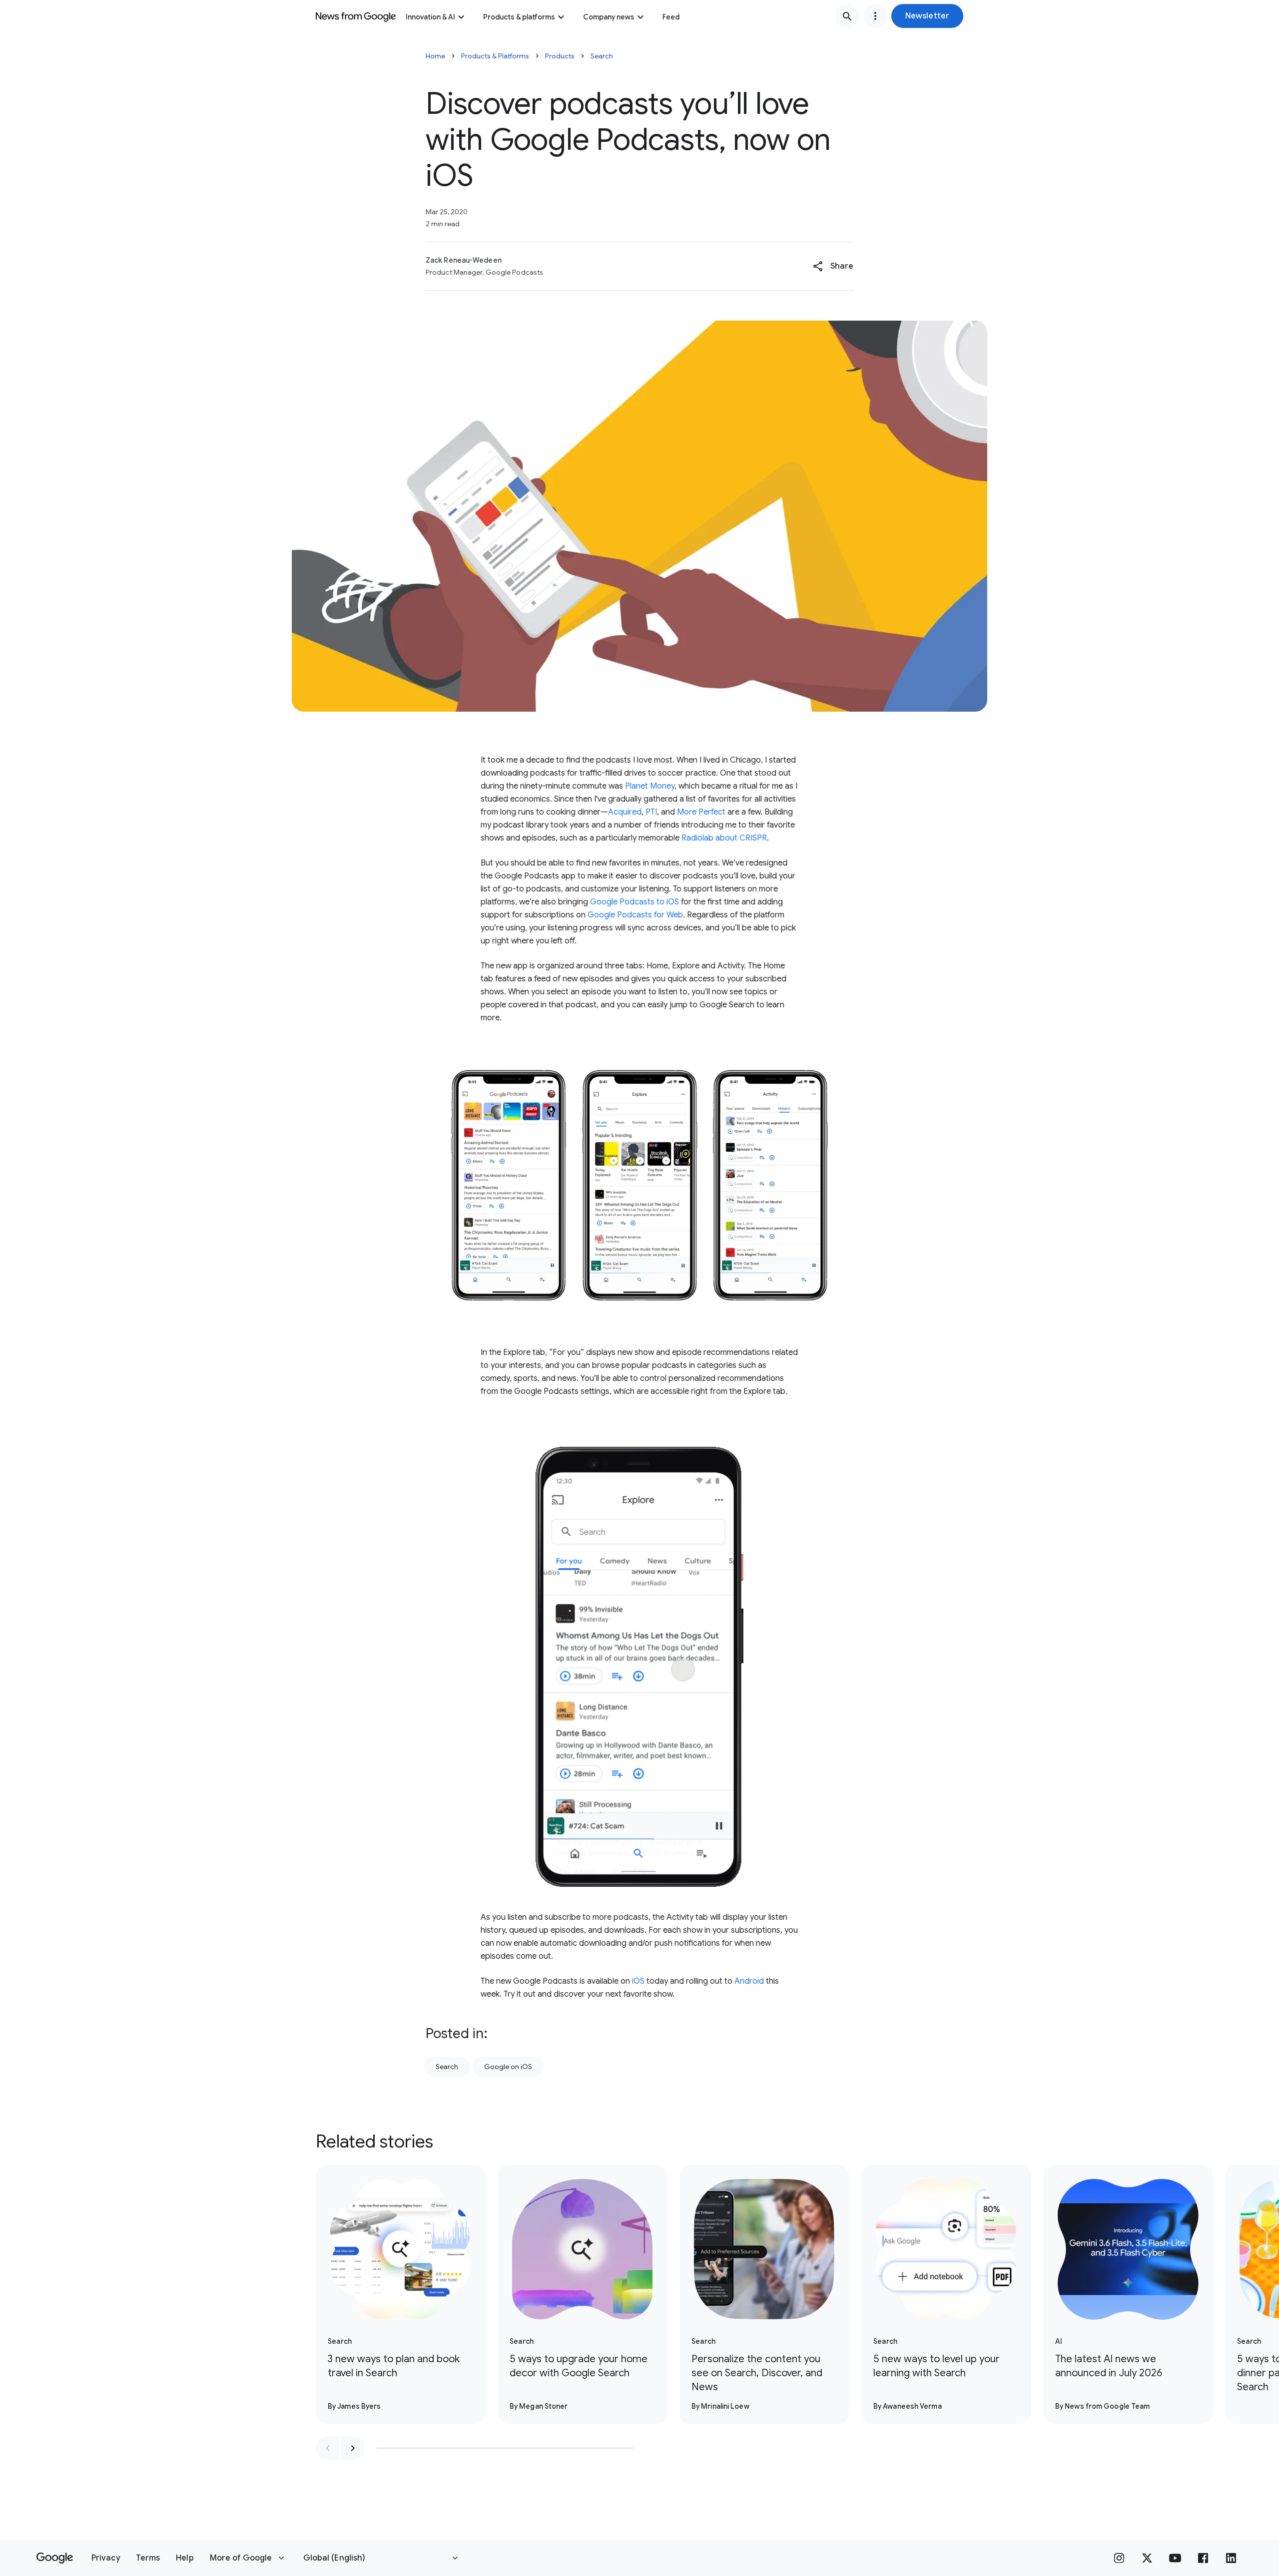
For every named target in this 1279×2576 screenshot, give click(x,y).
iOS (638, 1981)
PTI (651, 812)
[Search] (847, 16)
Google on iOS (508, 2067)
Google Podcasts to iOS (635, 902)
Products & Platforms (495, 56)
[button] (927, 16)
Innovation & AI (430, 17)
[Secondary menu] (875, 16)
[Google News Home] (356, 16)
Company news (609, 17)
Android (749, 1981)
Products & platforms (519, 17)
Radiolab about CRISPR (724, 838)
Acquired (625, 812)
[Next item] (353, 2448)
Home (435, 56)
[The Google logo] (55, 2558)
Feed (671, 17)
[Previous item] (328, 2448)
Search (602, 56)
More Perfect (701, 812)
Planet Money (650, 786)
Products (560, 56)
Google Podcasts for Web (635, 915)
